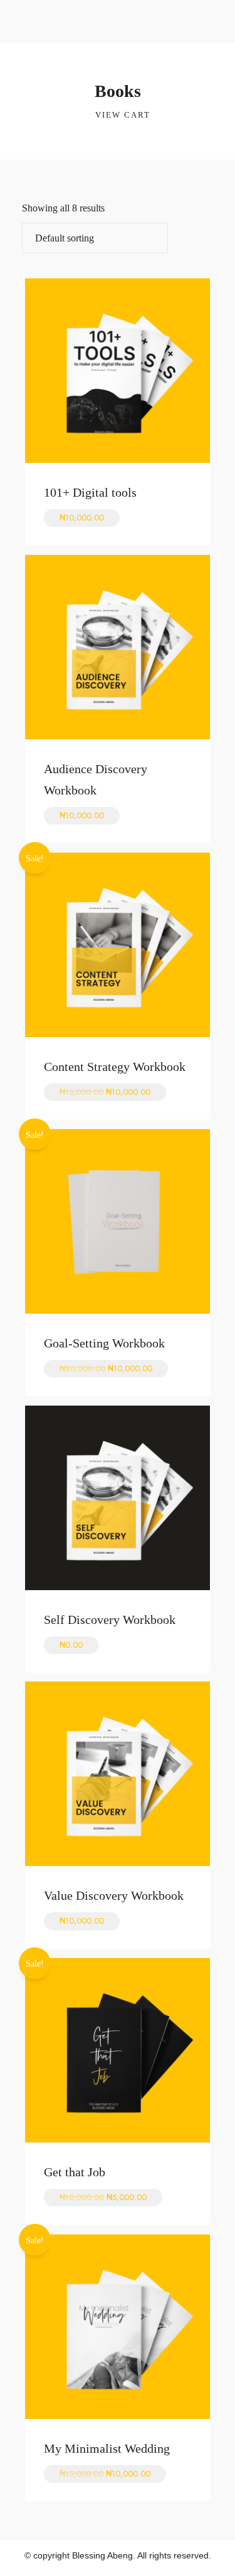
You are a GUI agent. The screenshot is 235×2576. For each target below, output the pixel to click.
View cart (121, 115)
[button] (218, 15)
